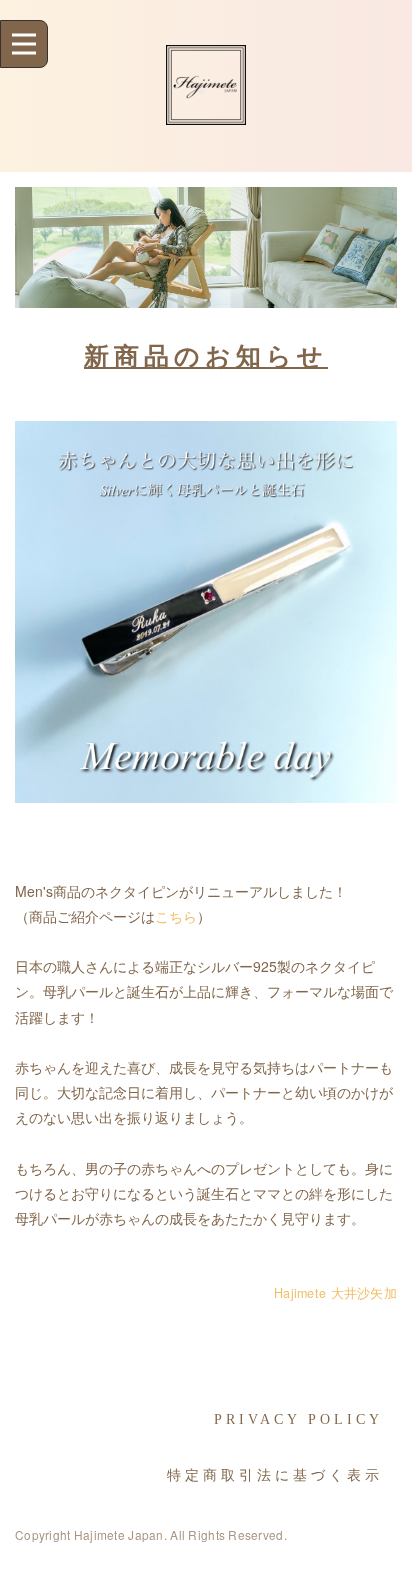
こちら (176, 916)
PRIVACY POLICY (298, 1419)
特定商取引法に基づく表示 (275, 1475)
